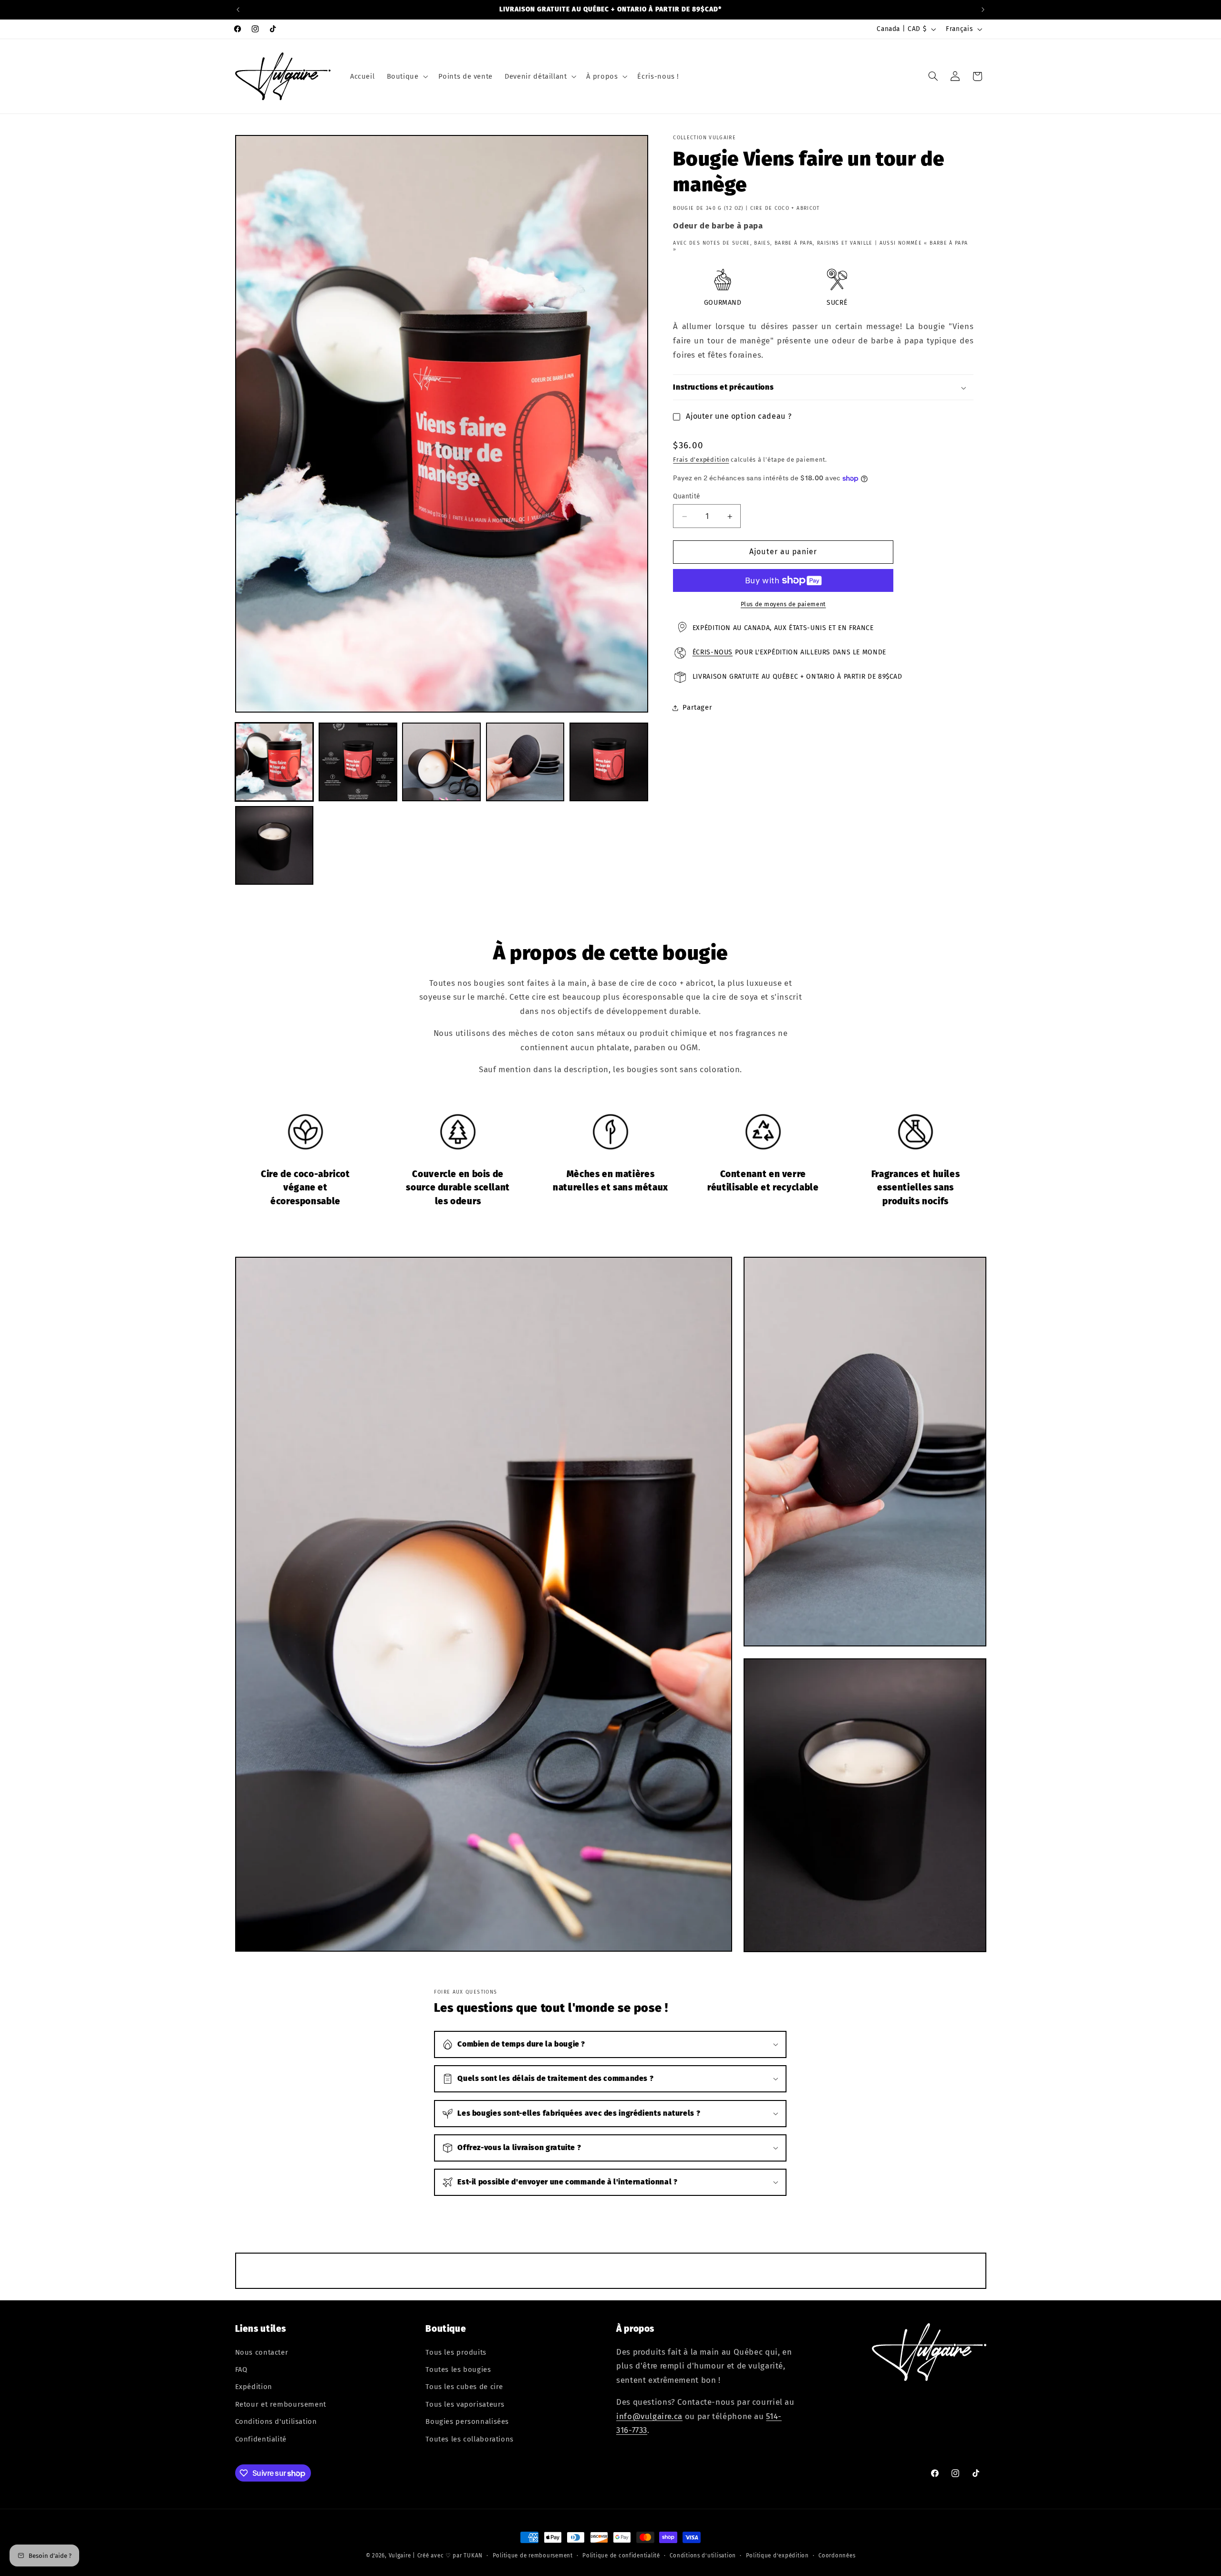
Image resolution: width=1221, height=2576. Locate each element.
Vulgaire (400, 2555)
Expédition (254, 2387)
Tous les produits (456, 2352)
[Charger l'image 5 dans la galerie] (609, 762)
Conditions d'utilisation (276, 2421)
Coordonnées (837, 2555)
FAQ (241, 2369)
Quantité (686, 497)
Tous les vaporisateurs (465, 2404)
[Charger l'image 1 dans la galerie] (274, 762)
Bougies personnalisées (467, 2421)
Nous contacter (262, 2352)
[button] (406, 76)
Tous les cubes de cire (464, 2387)
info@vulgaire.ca (649, 2416)
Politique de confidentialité (621, 2555)
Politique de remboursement (533, 2555)
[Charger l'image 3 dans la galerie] (441, 762)
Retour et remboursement (281, 2404)
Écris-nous (713, 653)
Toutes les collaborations (470, 2439)
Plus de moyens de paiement (783, 604)
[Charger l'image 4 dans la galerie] (525, 762)
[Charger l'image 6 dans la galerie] (274, 845)
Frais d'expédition (701, 460)
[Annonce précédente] (238, 10)
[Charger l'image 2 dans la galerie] (358, 762)
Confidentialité (261, 2439)
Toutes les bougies (458, 2369)
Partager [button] (697, 708)
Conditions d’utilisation (703, 2555)
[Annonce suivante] (983, 10)
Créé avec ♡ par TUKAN (450, 2555)
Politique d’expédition (777, 2555)
